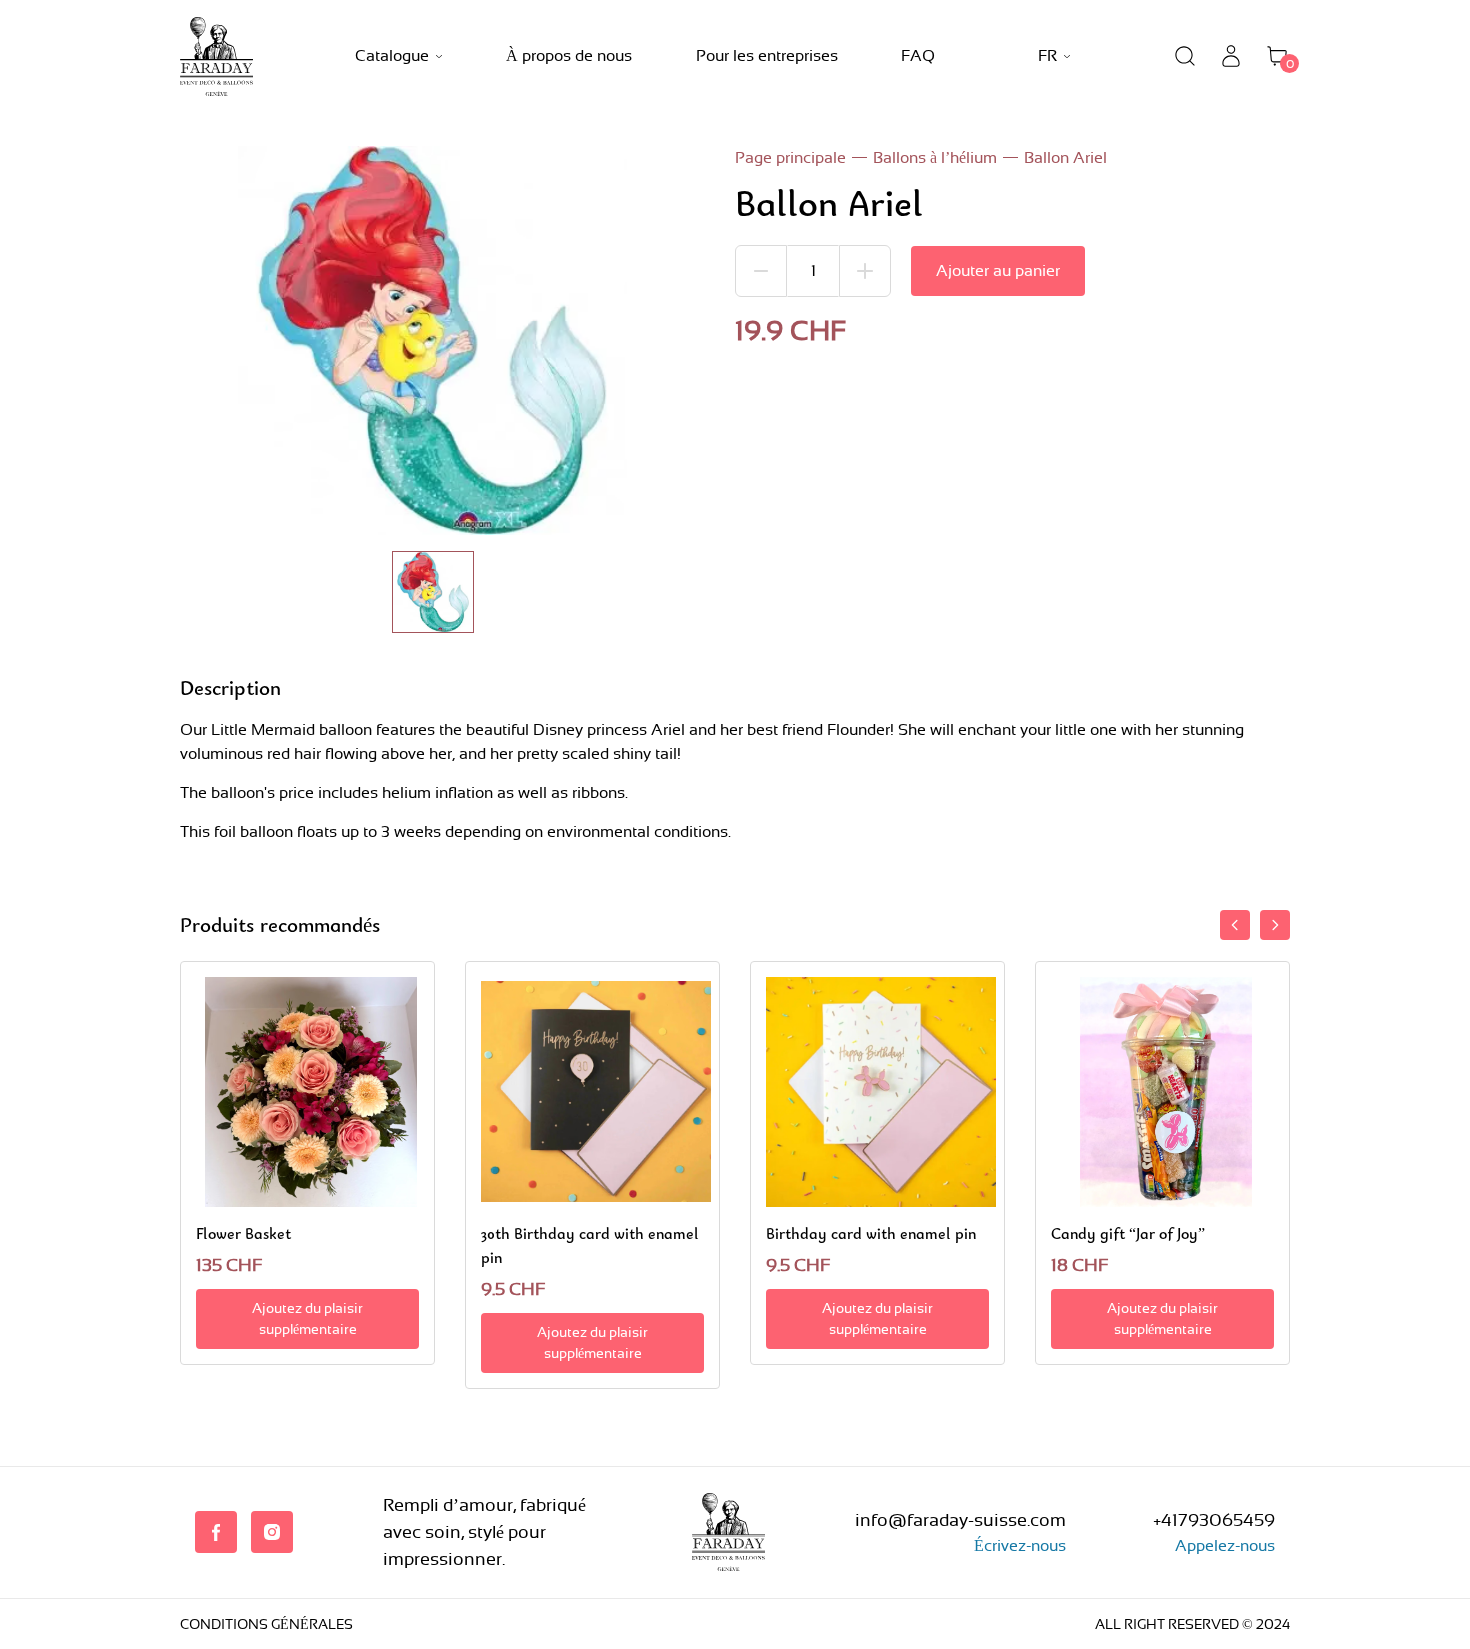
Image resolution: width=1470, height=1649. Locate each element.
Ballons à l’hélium (935, 157)
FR (1047, 55)
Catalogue (392, 55)
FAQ (918, 55)
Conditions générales (266, 1624)
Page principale (790, 157)
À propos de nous (569, 55)
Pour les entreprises (767, 55)
